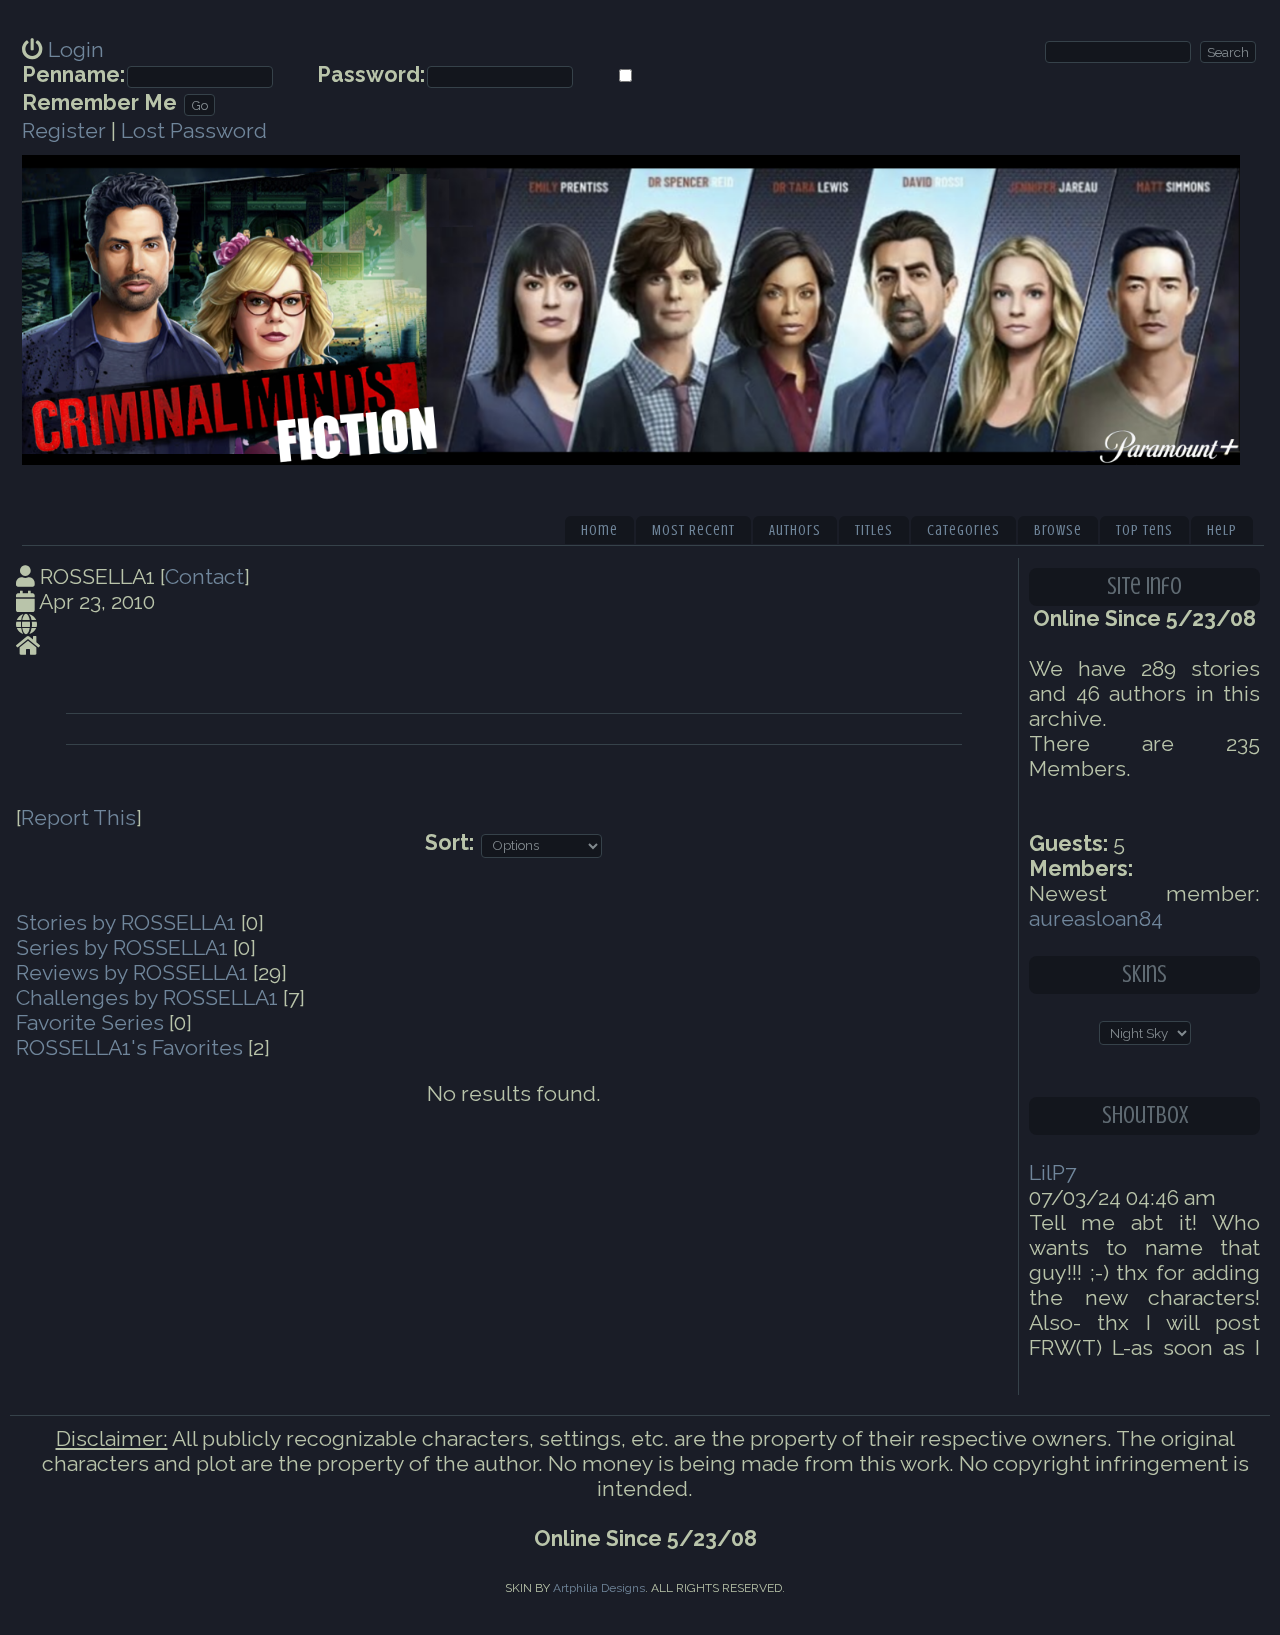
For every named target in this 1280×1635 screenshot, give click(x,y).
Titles (874, 530)
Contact (204, 576)
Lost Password (194, 130)
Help (1222, 530)
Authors (795, 530)
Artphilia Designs (599, 1588)
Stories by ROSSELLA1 (126, 922)
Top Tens (1144, 530)
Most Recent (693, 530)
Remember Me (99, 102)
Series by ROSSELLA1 (122, 947)
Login (76, 49)
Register (64, 130)
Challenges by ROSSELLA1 (147, 997)
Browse (1058, 530)
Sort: (449, 842)
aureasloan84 (1096, 918)
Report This (78, 817)
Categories (963, 530)
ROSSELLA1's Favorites (129, 1047)
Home (599, 530)
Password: (371, 74)
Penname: (73, 74)
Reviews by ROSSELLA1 (132, 972)
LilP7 (1052, 1172)
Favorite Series (90, 1022)
